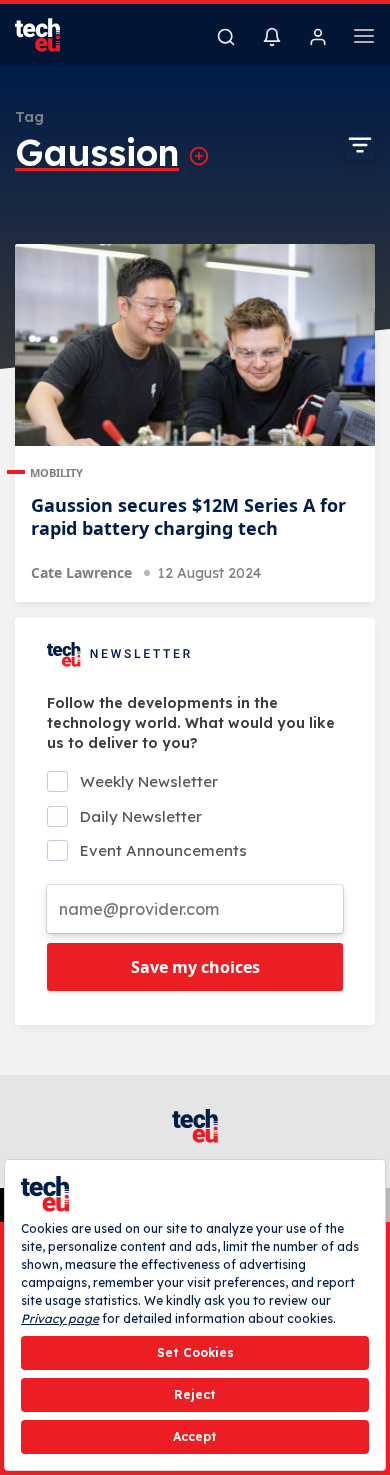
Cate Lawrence (81, 572)
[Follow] (199, 156)
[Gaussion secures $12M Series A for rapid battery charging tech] (195, 345)
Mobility (56, 472)
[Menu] (364, 39)
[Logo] (50, 35)
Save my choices (195, 967)
